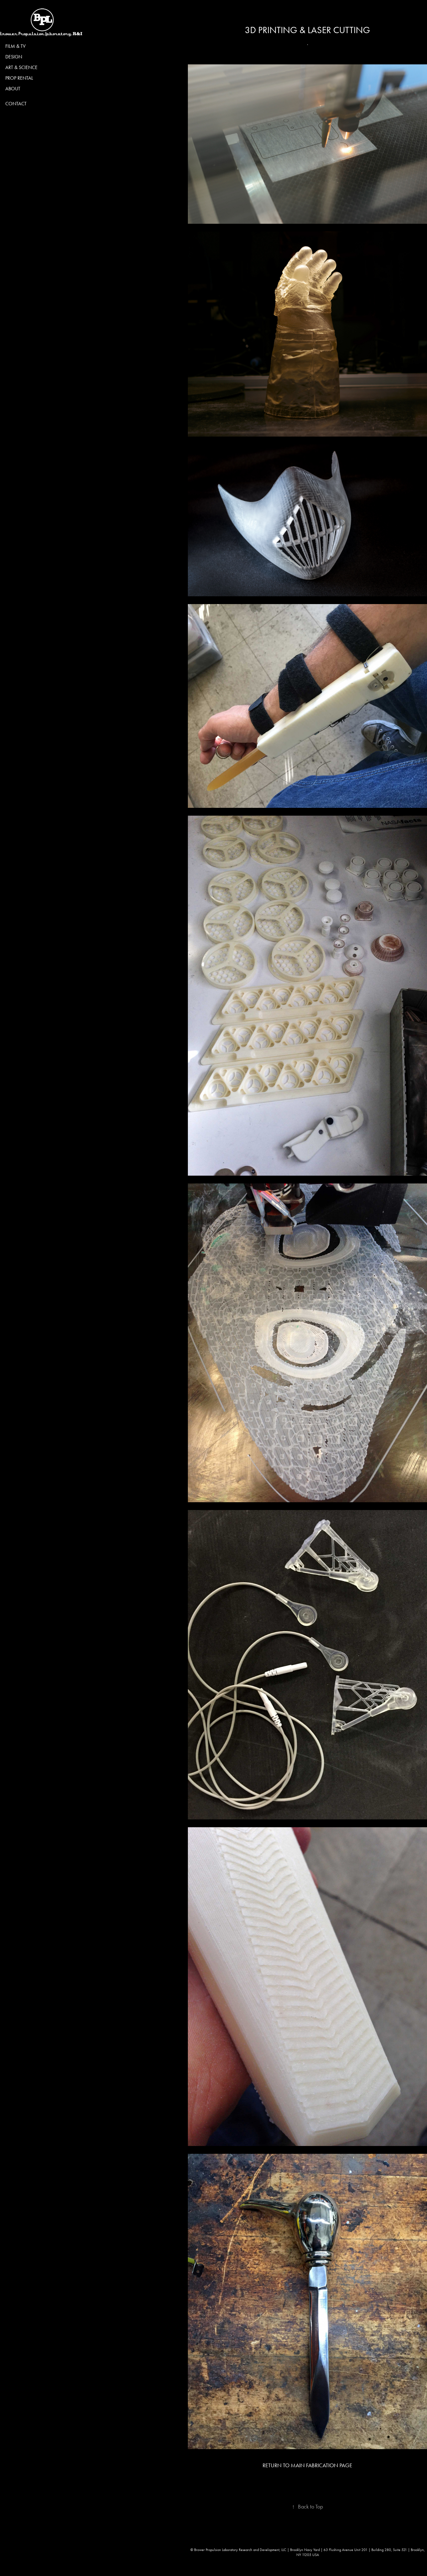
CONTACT (16, 104)
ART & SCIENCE (21, 67)
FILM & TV (15, 46)
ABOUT (13, 89)
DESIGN (14, 57)
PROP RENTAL (19, 78)
